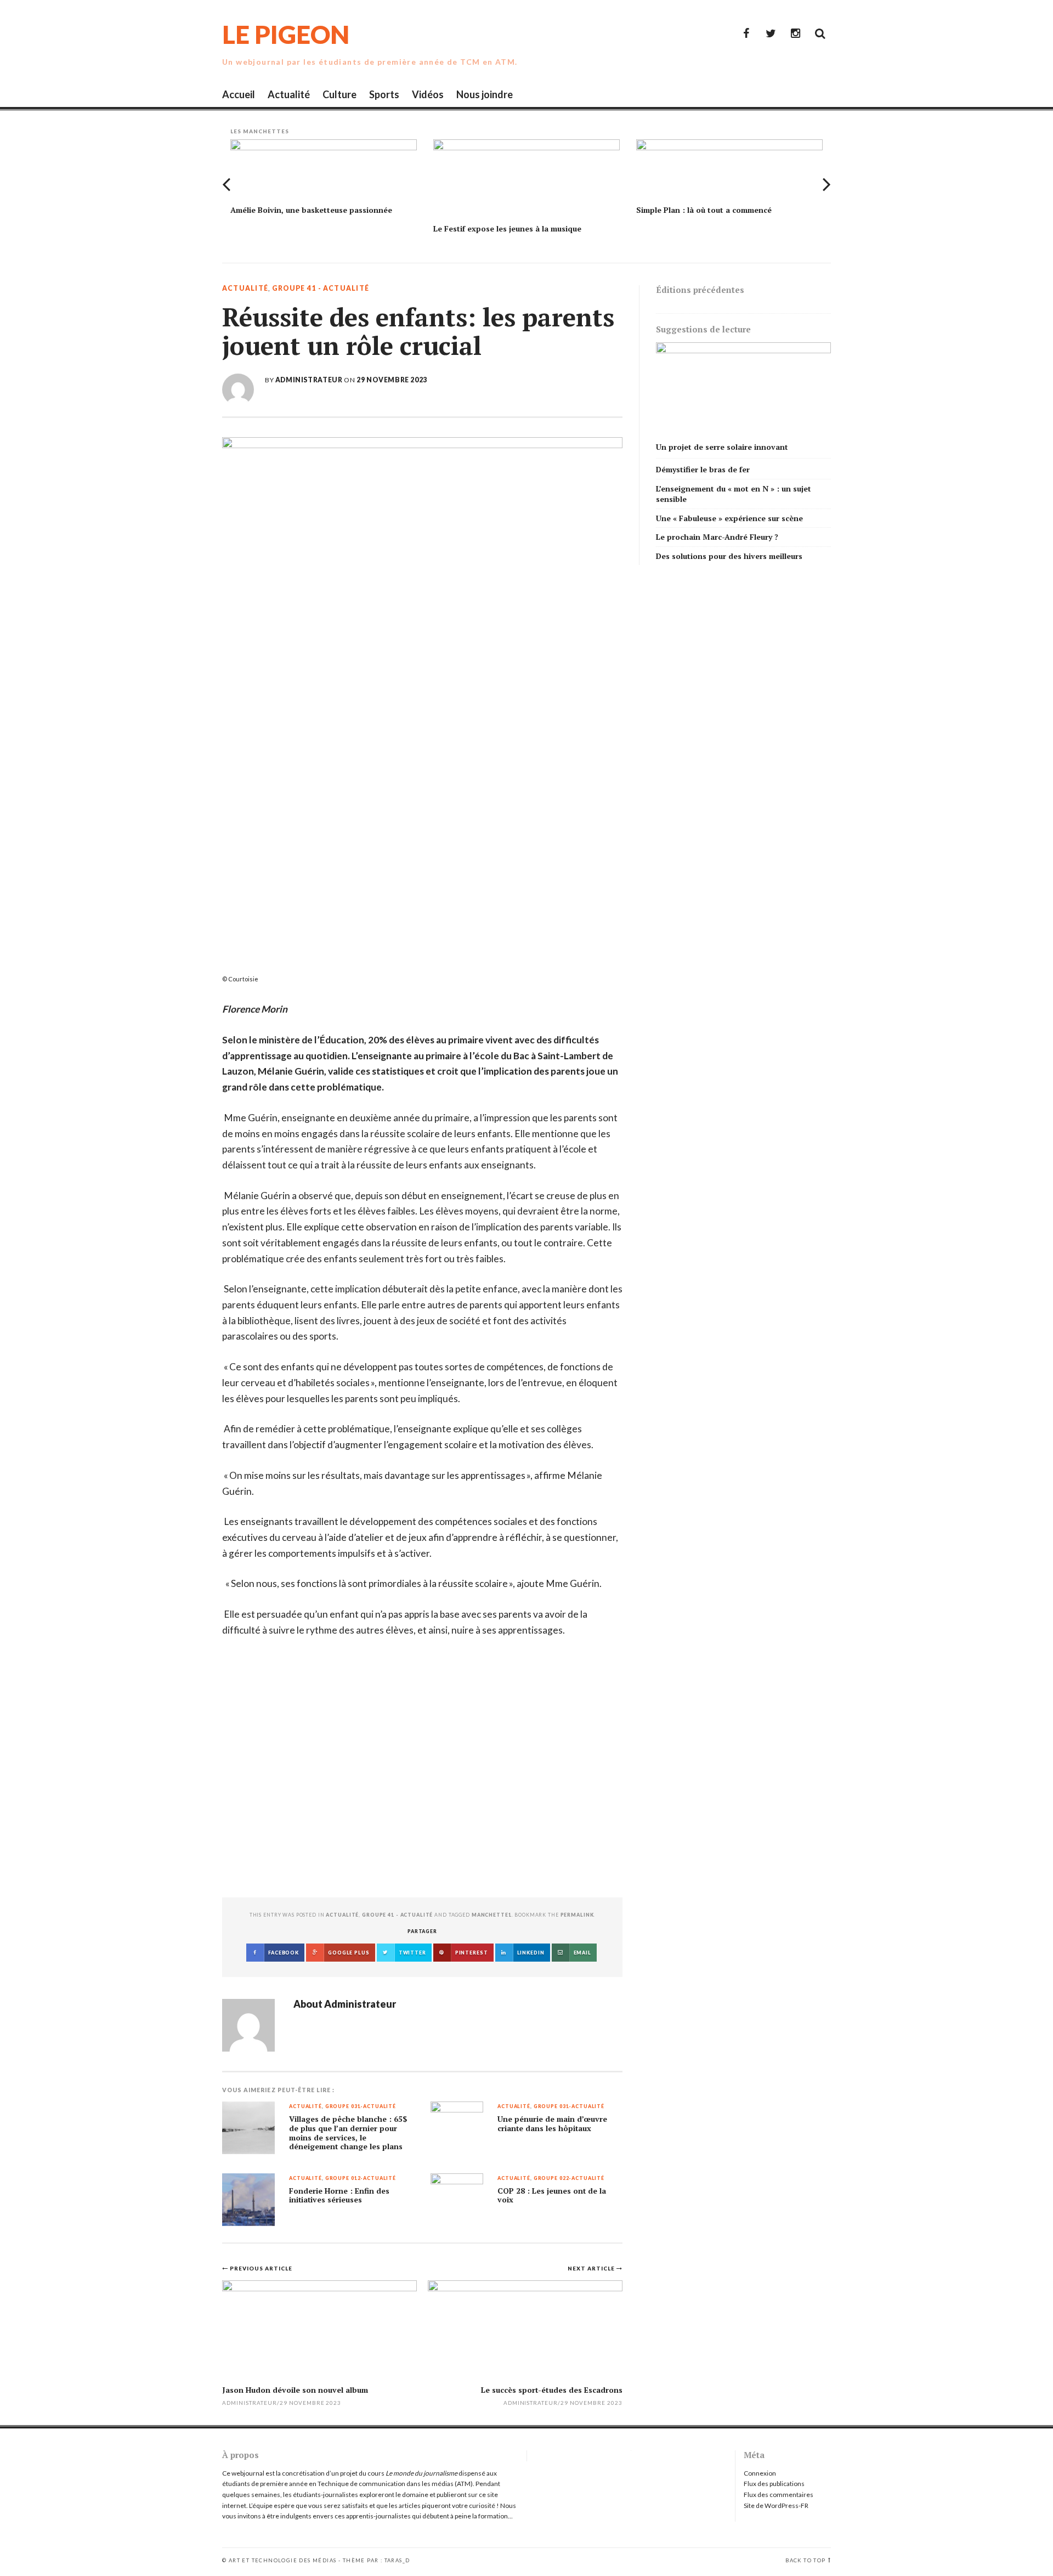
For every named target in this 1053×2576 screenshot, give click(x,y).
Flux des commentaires (779, 2495)
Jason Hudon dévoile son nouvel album (295, 2390)
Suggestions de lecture (703, 329)
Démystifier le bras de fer (703, 469)
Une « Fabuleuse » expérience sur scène (729, 518)
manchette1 (492, 1915)
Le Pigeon (286, 34)
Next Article (592, 2268)
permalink (577, 1915)
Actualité (289, 94)
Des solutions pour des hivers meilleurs (729, 556)
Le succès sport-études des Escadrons (552, 2390)
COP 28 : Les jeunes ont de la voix (552, 2196)
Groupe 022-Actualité (569, 2179)
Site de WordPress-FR (776, 2506)
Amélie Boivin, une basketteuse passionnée (311, 210)
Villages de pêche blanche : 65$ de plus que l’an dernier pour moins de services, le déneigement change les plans (348, 2133)
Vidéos (428, 94)
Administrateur (309, 380)
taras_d (397, 2560)
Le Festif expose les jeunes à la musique (507, 228)
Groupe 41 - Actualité (321, 289)
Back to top (805, 2560)
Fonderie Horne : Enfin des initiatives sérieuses (339, 2196)
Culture (339, 94)
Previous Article (261, 2268)
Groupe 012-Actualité (361, 2179)
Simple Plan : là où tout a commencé (704, 210)
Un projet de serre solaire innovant (722, 447)
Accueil (239, 94)
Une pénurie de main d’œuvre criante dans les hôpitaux (552, 2124)
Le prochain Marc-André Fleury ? (717, 537)
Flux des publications (774, 2484)
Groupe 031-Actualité (361, 2107)
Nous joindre (485, 94)
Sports (384, 94)
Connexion (760, 2473)
